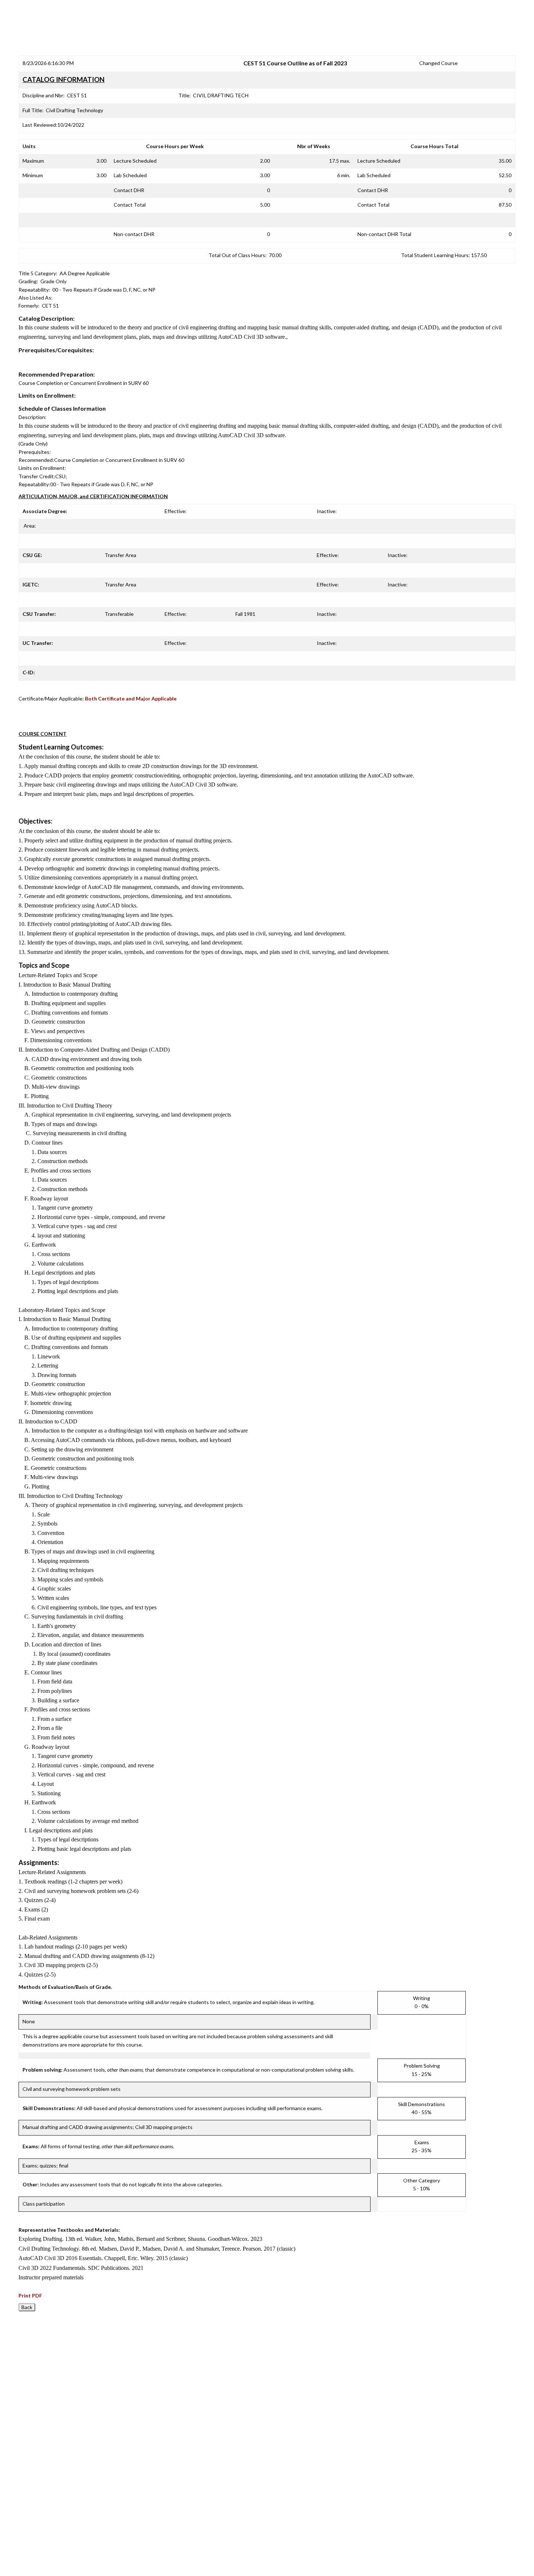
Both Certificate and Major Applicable (131, 698)
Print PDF (30, 2295)
